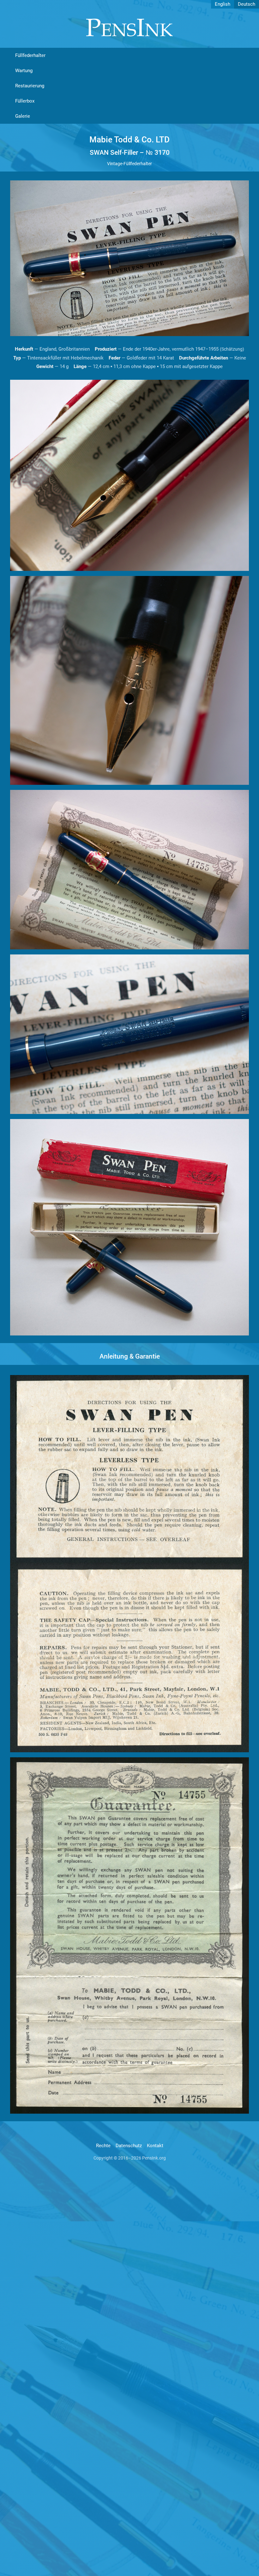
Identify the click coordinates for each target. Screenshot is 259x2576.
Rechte (103, 2146)
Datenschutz (129, 2146)
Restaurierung (30, 86)
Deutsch (247, 4)
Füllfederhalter (30, 55)
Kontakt (155, 2146)
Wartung (24, 71)
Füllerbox (25, 101)
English (223, 4)
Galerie (23, 116)
